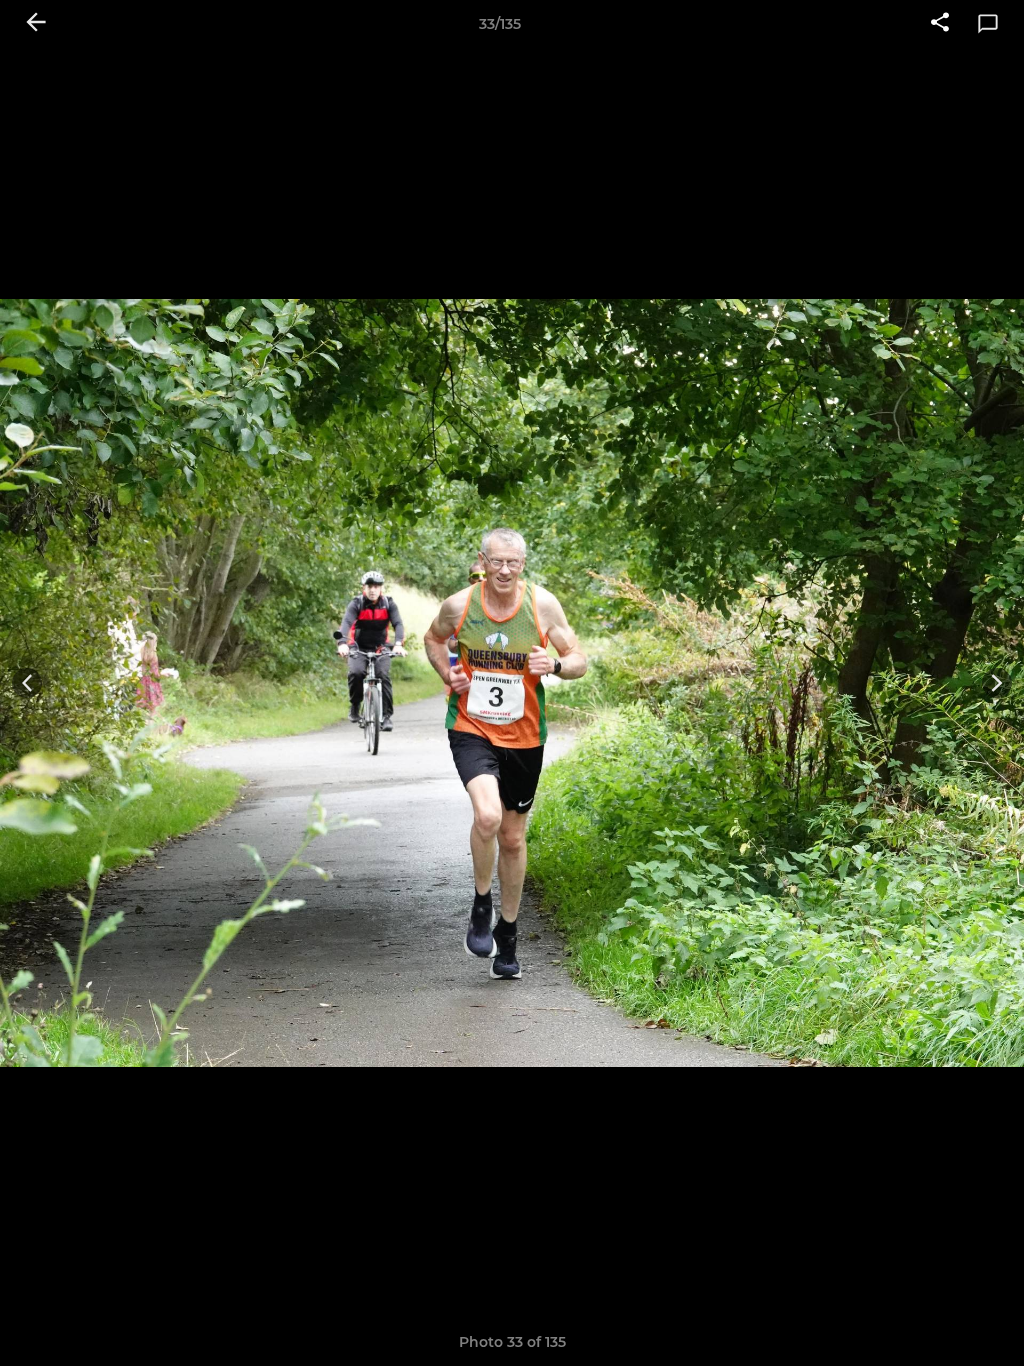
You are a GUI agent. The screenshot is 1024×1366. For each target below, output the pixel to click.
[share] (940, 24)
